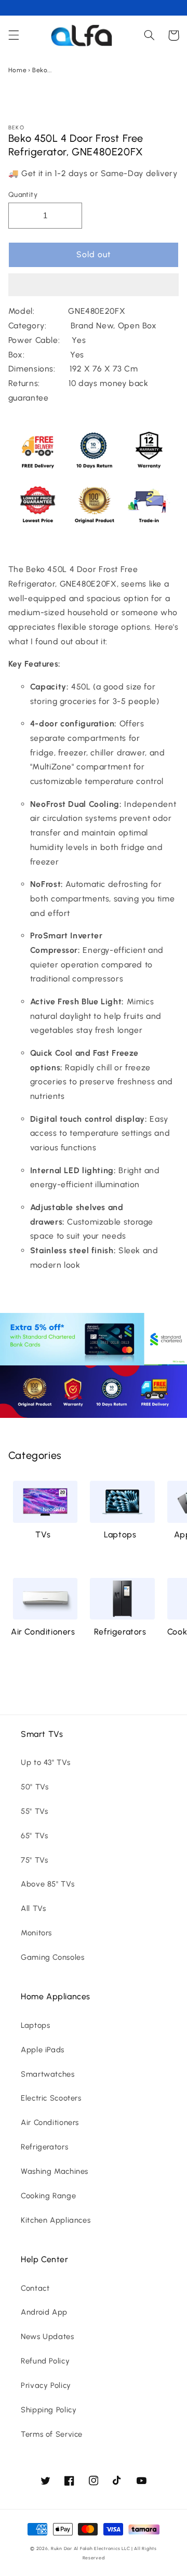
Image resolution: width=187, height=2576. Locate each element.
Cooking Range (48, 2196)
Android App (44, 2312)
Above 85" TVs (48, 1884)
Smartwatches (48, 2074)
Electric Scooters (51, 2098)
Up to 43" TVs (45, 1762)
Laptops (120, 1535)
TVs (43, 1535)
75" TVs (34, 1860)
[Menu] (14, 35)
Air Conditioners (43, 1632)
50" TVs (35, 1787)
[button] (94, 286)
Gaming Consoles (52, 1957)
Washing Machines (55, 2171)
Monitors (36, 1933)
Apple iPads (43, 2050)
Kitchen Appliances (56, 2220)
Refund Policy (45, 2361)
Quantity (23, 194)
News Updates (48, 2336)
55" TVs (34, 1811)
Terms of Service (52, 2434)
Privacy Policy (46, 2385)
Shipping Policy (49, 2410)
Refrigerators (120, 1632)
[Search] (149, 35)
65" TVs (34, 1836)
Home (18, 70)
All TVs (33, 1908)
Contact (35, 2288)
